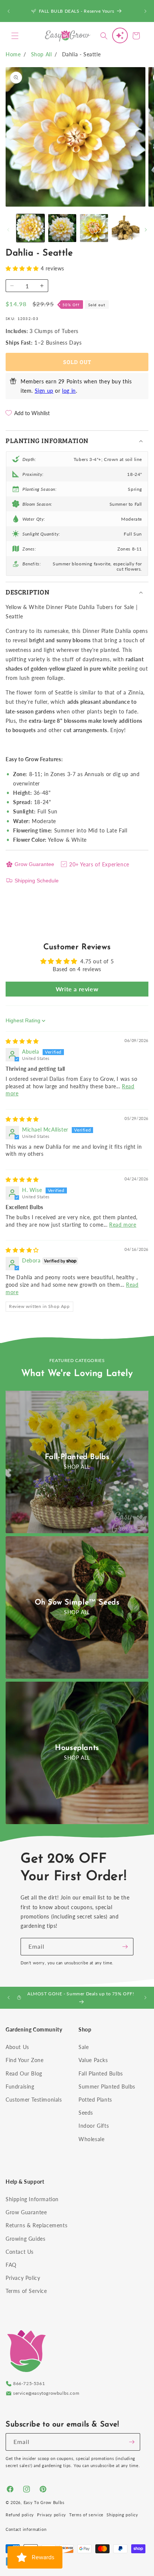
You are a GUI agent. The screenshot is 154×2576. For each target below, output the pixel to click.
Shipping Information (32, 2199)
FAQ (11, 2265)
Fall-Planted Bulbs (77, 1457)
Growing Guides (25, 2239)
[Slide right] (146, 230)
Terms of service (86, 2515)
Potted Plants (95, 2100)
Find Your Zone (24, 2060)
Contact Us (20, 2252)
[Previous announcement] (9, 11)
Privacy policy (52, 2515)
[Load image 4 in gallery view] (126, 228)
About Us (17, 2047)
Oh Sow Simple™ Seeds (77, 1603)
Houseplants (77, 1748)
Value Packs (93, 2060)
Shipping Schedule (37, 881)
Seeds (86, 2113)
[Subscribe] (125, 1947)
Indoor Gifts (94, 2126)
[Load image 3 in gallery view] (94, 228)
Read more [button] (123, 1225)
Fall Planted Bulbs (101, 2073)
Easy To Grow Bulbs (44, 2502)
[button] (15, 36)
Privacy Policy (23, 2278)
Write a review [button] (77, 989)
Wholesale (91, 2139)
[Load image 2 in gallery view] (62, 228)
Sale (84, 2047)
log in (69, 391)
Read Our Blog (24, 2073)
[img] (22, 1041)
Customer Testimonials (34, 2100)
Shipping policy (122, 2515)
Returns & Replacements (36, 2225)
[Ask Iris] (120, 35)
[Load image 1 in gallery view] (30, 228)
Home (13, 54)
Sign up (44, 391)
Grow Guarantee (34, 864)
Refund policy (20, 2515)
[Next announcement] (145, 11)
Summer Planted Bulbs (107, 2086)
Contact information (26, 2529)
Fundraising (20, 2086)
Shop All (41, 54)
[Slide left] (8, 230)
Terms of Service (26, 2291)
